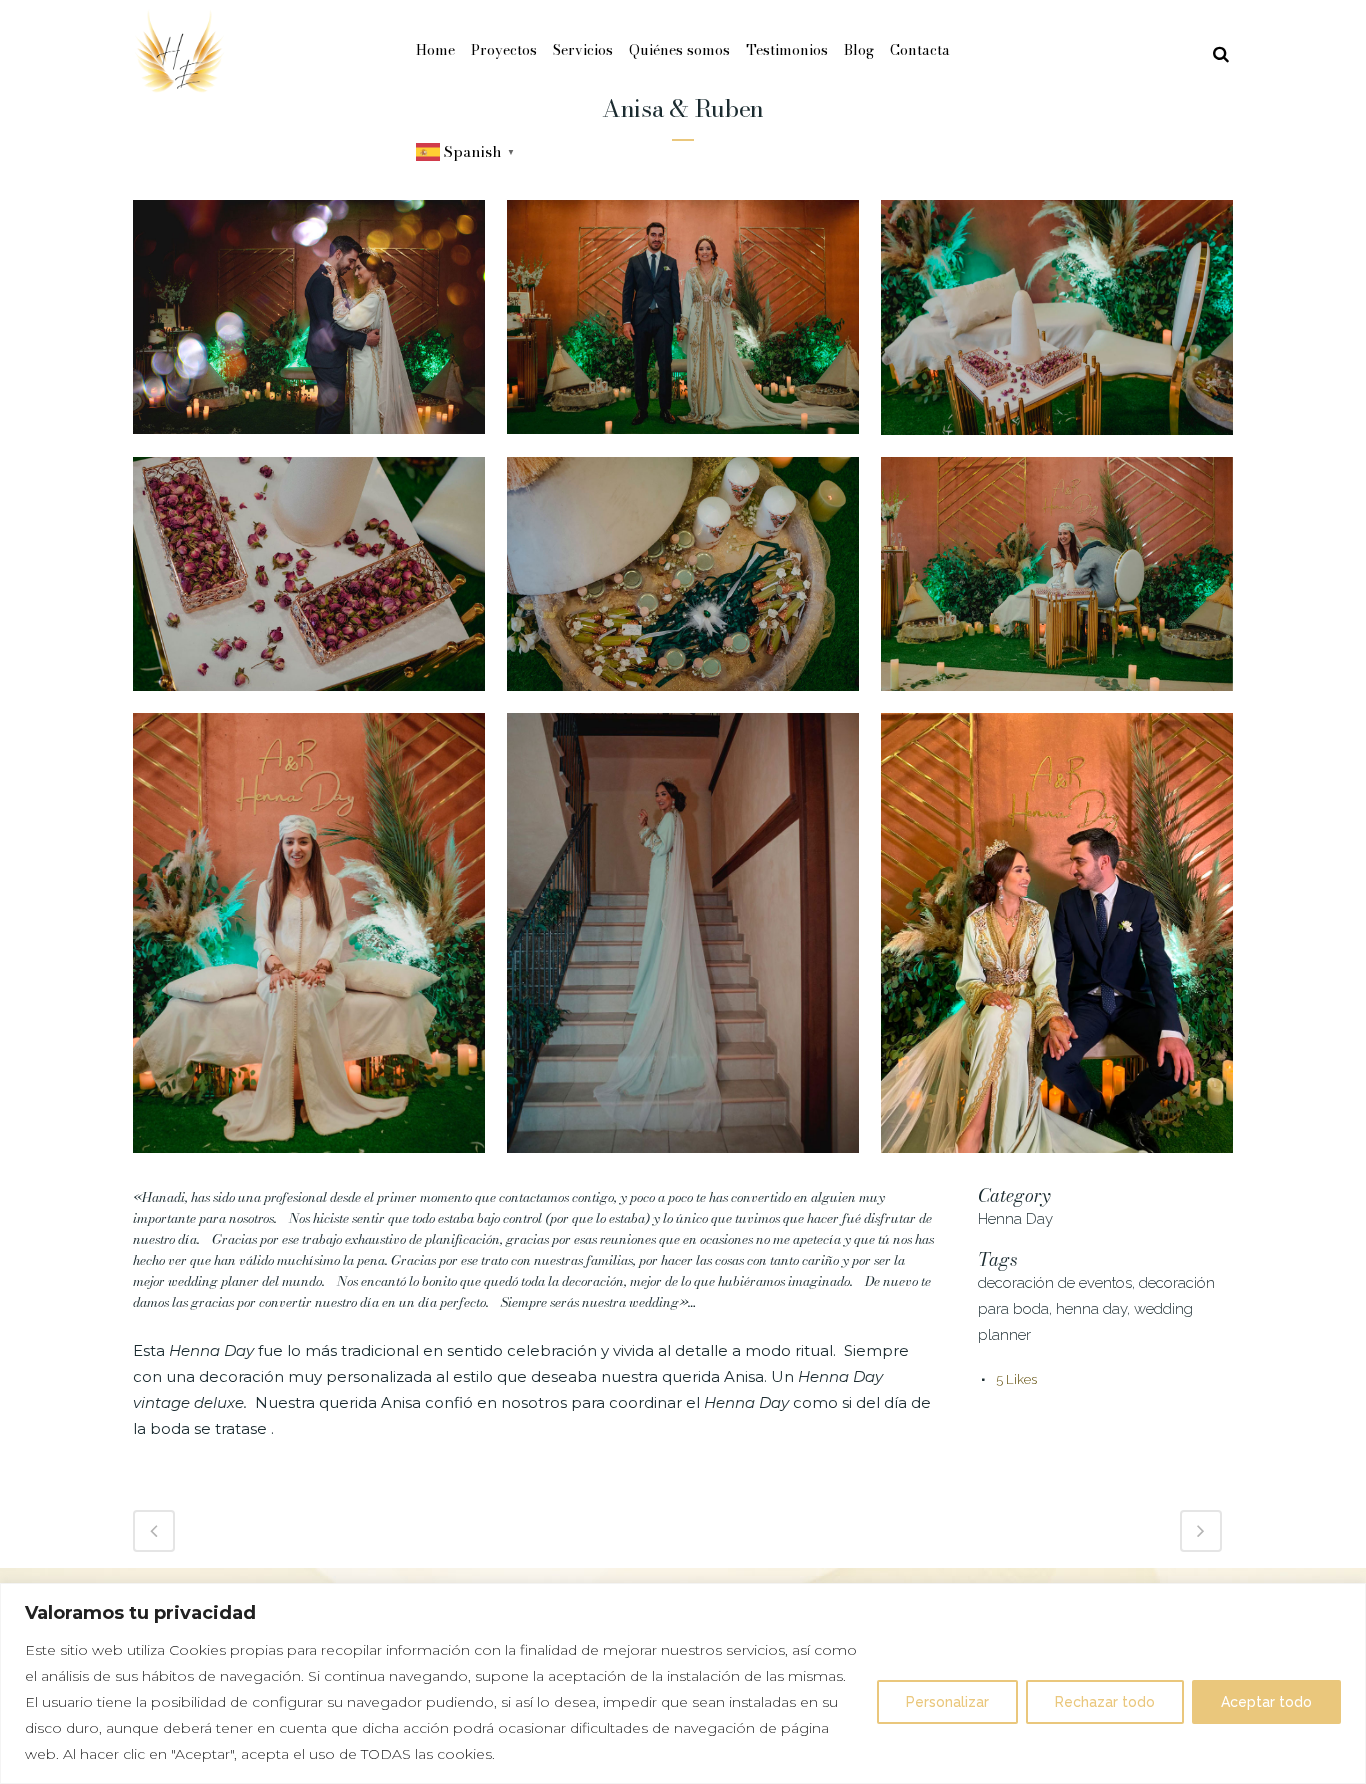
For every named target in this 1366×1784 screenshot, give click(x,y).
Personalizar (947, 1702)
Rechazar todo (1105, 1702)
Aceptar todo (1266, 1702)
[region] (683, 1683)
